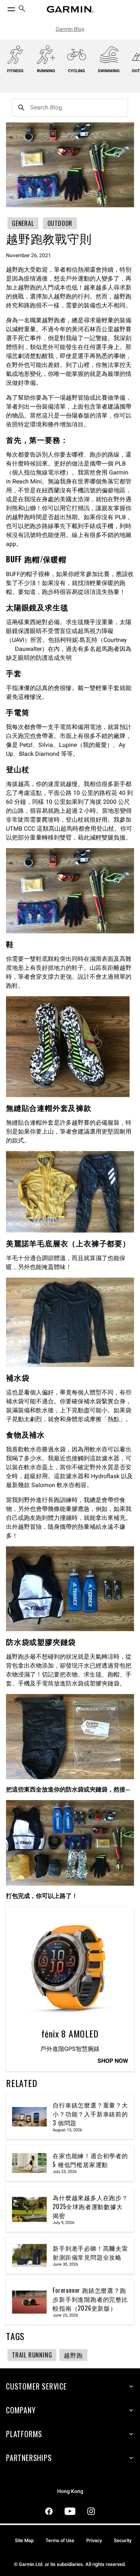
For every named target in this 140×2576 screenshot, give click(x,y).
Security (123, 2540)
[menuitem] (22, 9)
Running (46, 71)
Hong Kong (70, 2491)
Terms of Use (60, 2540)
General (23, 223)
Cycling (77, 71)
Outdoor (60, 223)
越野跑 (73, 2355)
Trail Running (32, 2355)
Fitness (15, 71)
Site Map (24, 2540)
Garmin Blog (70, 29)
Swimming (109, 71)
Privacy (94, 2540)
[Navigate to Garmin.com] (70, 9)
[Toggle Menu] (4, 7)
